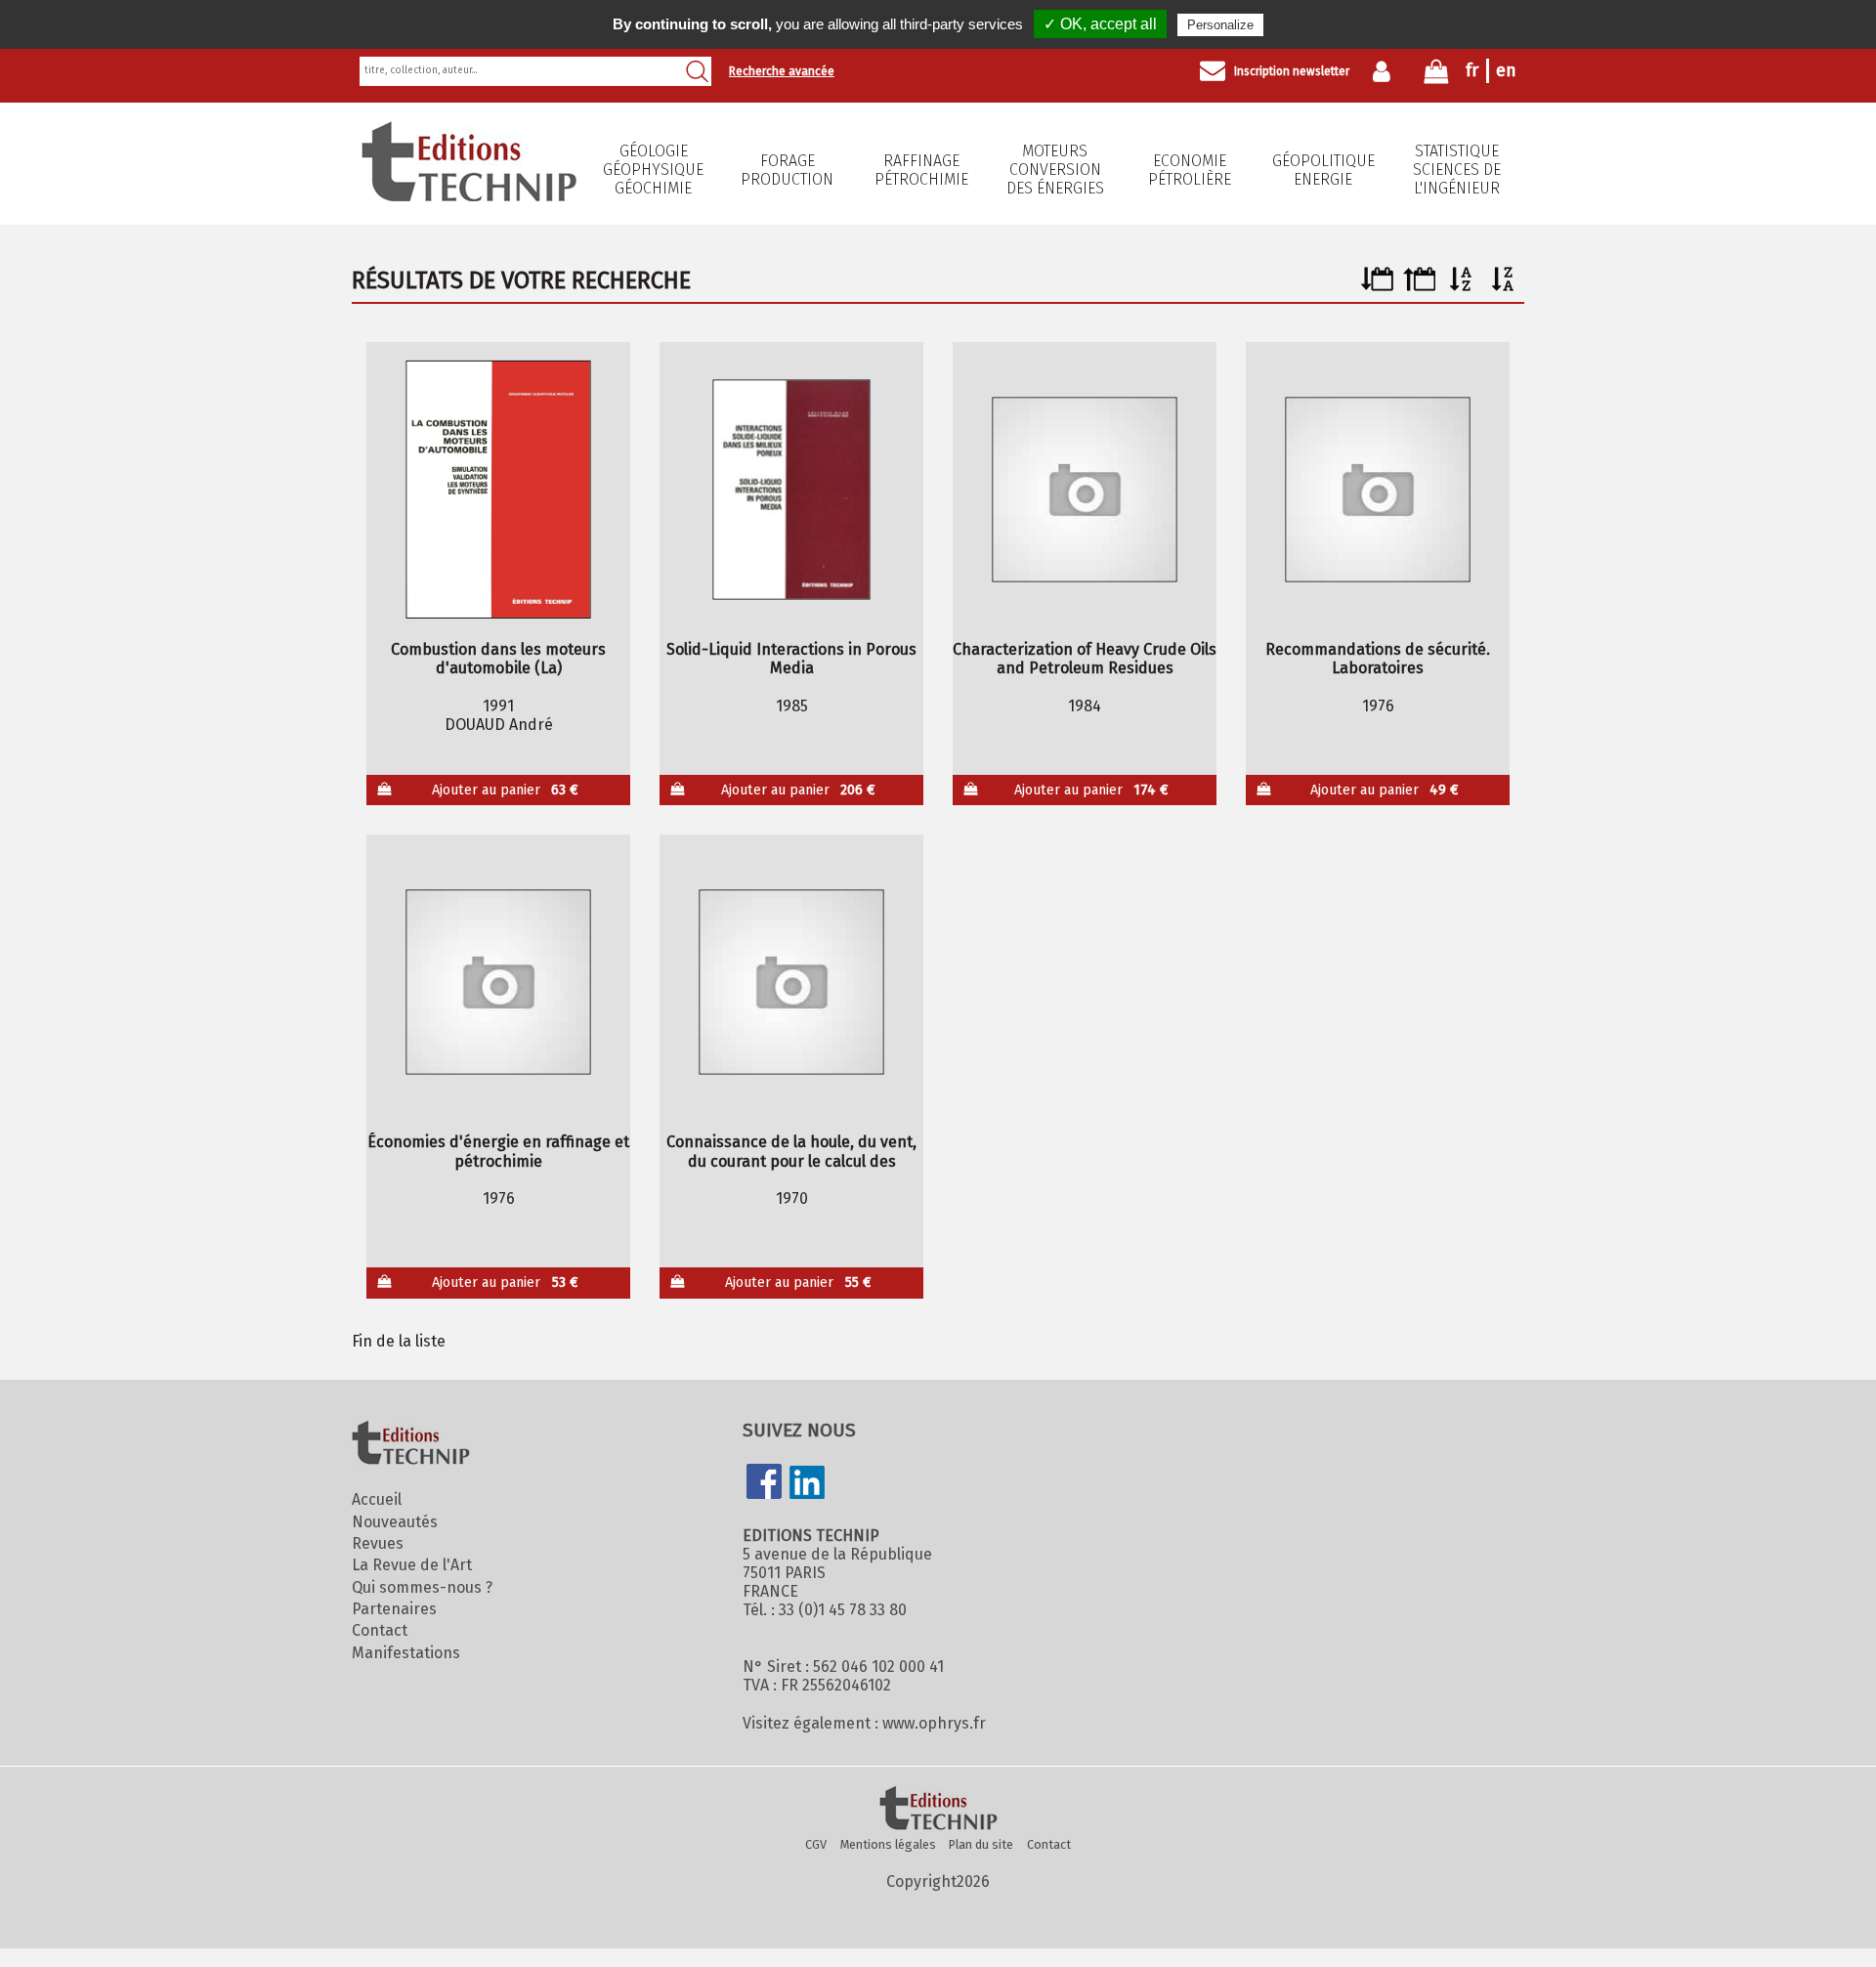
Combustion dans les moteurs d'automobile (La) (498, 659)
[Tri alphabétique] (1461, 286)
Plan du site (981, 1844)
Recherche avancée (782, 71)
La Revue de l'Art (412, 1565)
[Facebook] (764, 1483)
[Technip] (469, 196)
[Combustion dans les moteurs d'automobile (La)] (499, 490)
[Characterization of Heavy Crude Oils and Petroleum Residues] (1085, 490)
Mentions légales (888, 1844)
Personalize (1220, 25)
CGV (816, 1844)
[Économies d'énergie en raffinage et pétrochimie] (499, 982)
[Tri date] (1377, 286)
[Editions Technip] (938, 1810)
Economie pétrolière (1190, 170)
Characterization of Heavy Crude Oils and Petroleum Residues (1085, 659)
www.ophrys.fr (934, 1723)
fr (1472, 70)
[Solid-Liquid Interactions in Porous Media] (792, 490)
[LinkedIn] (807, 1484)
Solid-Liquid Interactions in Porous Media (791, 659)
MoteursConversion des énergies (1055, 170)
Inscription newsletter (1292, 71)
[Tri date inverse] (1419, 286)
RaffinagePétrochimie (921, 170)
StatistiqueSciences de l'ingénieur (1457, 170)
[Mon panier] (1436, 76)
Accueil (377, 1499)
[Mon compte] (1386, 71)
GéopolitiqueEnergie (1323, 170)
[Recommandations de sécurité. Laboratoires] (1378, 490)
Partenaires (394, 1609)
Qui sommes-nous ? (422, 1587)
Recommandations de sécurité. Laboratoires (1378, 659)
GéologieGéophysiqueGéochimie (653, 170)
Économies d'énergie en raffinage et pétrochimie (498, 1151)
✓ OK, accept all (1100, 24)
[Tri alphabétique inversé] (1503, 286)
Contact (380, 1630)
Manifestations (406, 1653)
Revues (378, 1543)
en (1506, 70)
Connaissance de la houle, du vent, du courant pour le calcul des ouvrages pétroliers (791, 1151)
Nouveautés (395, 1522)
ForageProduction (787, 170)
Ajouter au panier (506, 790)
